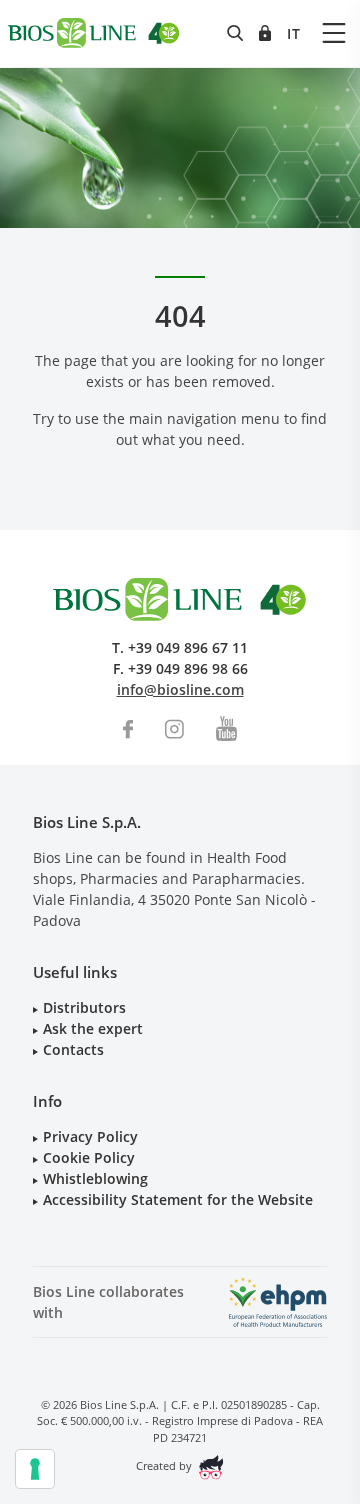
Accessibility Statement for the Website (178, 1199)
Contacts (73, 1049)
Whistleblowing (95, 1178)
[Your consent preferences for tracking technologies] (35, 1469)
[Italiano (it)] (293, 33)
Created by (165, 1465)
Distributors (84, 1007)
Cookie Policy (89, 1157)
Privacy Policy (90, 1136)
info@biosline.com (180, 689)
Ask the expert (93, 1028)
